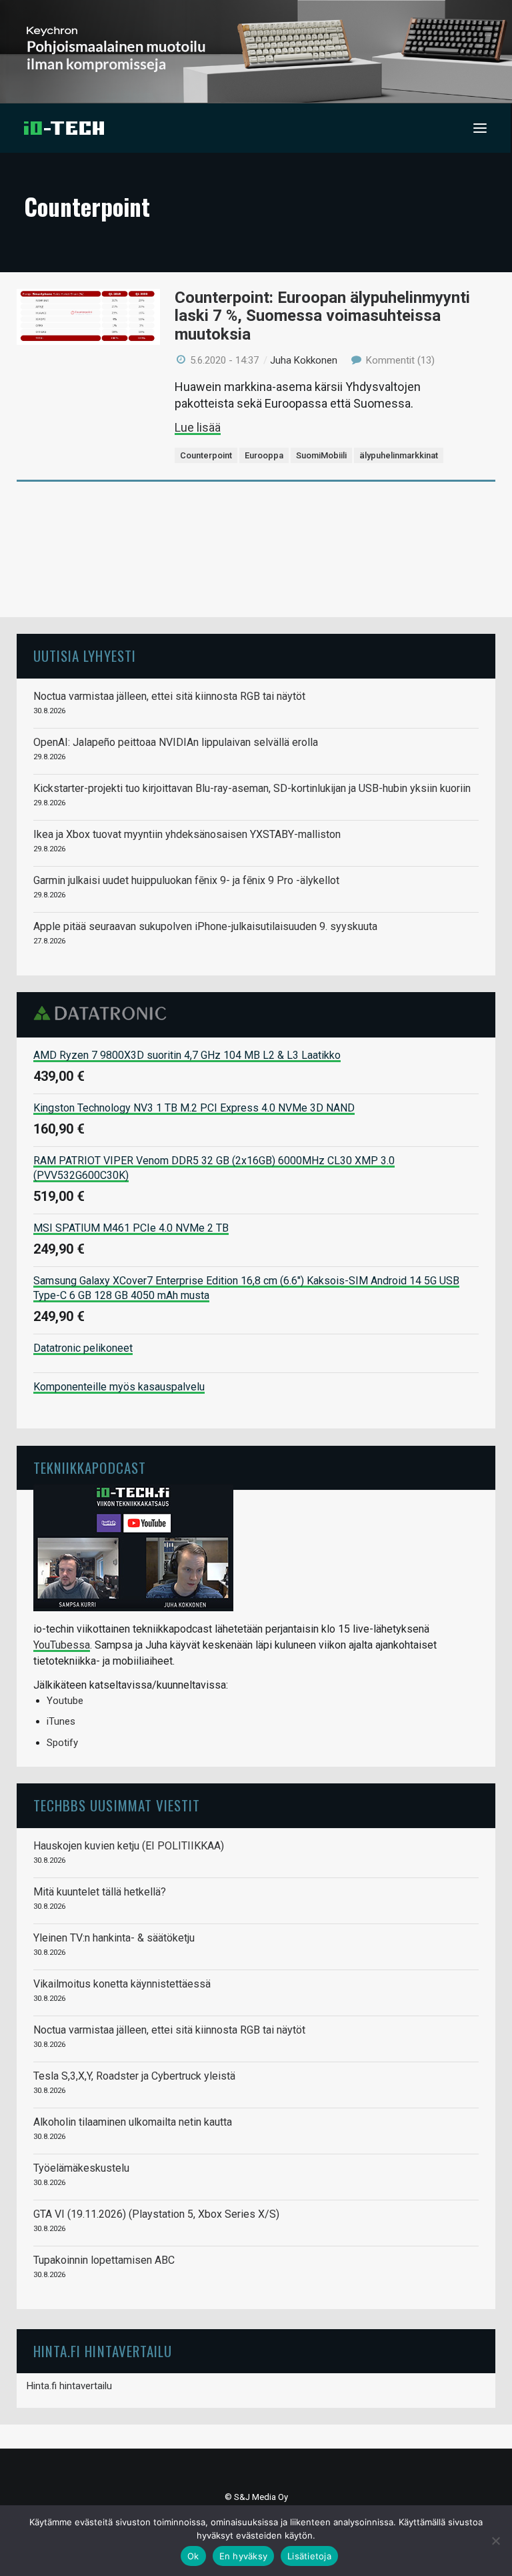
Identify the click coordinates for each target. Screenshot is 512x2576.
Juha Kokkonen (304, 360)
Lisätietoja (309, 2556)
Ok (193, 2556)
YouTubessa (62, 1645)
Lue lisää (198, 427)
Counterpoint (206, 455)
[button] (480, 128)
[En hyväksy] (495, 2541)
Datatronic (104, 1013)
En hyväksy (244, 2556)
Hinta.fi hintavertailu (69, 2386)
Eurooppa (264, 455)
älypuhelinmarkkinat (399, 455)
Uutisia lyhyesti (85, 656)
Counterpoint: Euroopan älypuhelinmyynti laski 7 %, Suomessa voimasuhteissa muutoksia (322, 316)
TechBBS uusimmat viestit (117, 1805)
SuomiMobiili (321, 455)
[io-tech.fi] (64, 128)
